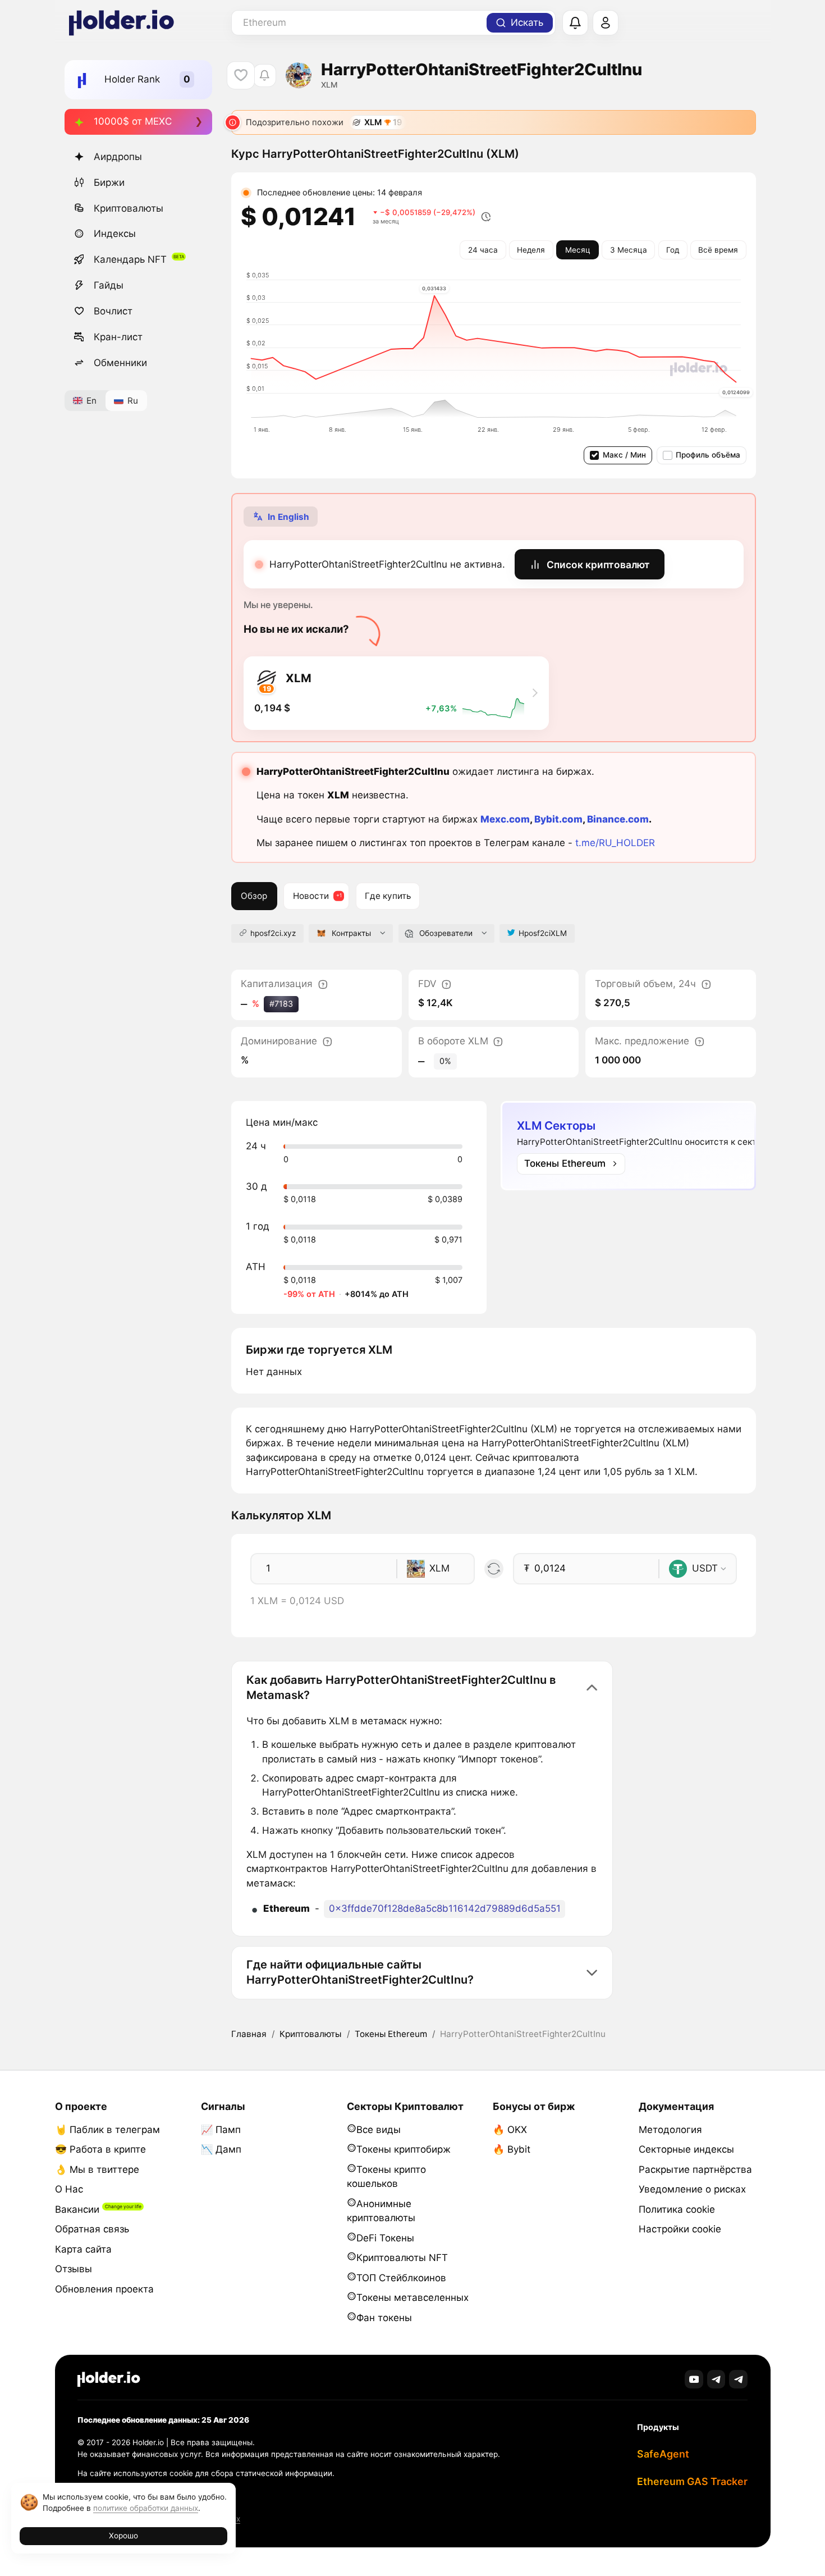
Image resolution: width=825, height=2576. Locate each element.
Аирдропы (118, 157)
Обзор (254, 896)
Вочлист (113, 311)
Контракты (351, 933)
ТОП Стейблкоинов (401, 2278)
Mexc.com (505, 819)
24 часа (483, 250)
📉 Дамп (221, 2149)
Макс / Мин (624, 455)
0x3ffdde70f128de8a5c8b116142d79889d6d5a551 (445, 1908)
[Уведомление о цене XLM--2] (265, 76)
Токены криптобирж (404, 2149)
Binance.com (618, 819)
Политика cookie (677, 2209)
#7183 (281, 1004)
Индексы (115, 234)
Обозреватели (446, 933)
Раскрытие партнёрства (695, 2169)
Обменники (120, 363)
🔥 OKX (510, 2130)
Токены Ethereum (391, 2034)
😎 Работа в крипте (100, 2149)
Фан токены (384, 2318)
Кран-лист (118, 337)
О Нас (69, 2189)
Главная (249, 2034)
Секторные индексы (686, 2149)
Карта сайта (83, 2249)
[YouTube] (694, 2379)
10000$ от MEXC (133, 121)
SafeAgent (663, 2454)
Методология (670, 2130)
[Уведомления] (575, 23)
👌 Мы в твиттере (97, 2169)
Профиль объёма (708, 455)
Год (673, 250)
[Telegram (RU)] (738, 2379)
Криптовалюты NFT (402, 2258)
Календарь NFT (130, 259)
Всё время (718, 250)
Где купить (388, 896)
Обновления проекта (104, 2289)
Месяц (578, 250)
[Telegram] (716, 2379)
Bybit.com (558, 819)
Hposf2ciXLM (543, 933)
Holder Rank (132, 79)
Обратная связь (92, 2229)
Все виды (379, 2130)
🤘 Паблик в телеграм (107, 2130)
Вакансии (77, 2209)
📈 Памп (221, 2130)
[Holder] (109, 2379)
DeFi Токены (385, 2238)
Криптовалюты (129, 208)
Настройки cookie (680, 2229)
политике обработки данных (146, 2508)
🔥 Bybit (512, 2149)
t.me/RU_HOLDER (615, 843)
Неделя (531, 250)
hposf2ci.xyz (273, 933)
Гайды (109, 285)
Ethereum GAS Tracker (692, 2481)
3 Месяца (629, 250)
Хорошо (123, 2536)
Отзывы (74, 2269)
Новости (311, 896)
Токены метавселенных (412, 2298)
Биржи (109, 182)
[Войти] (606, 23)
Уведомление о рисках (692, 2189)
